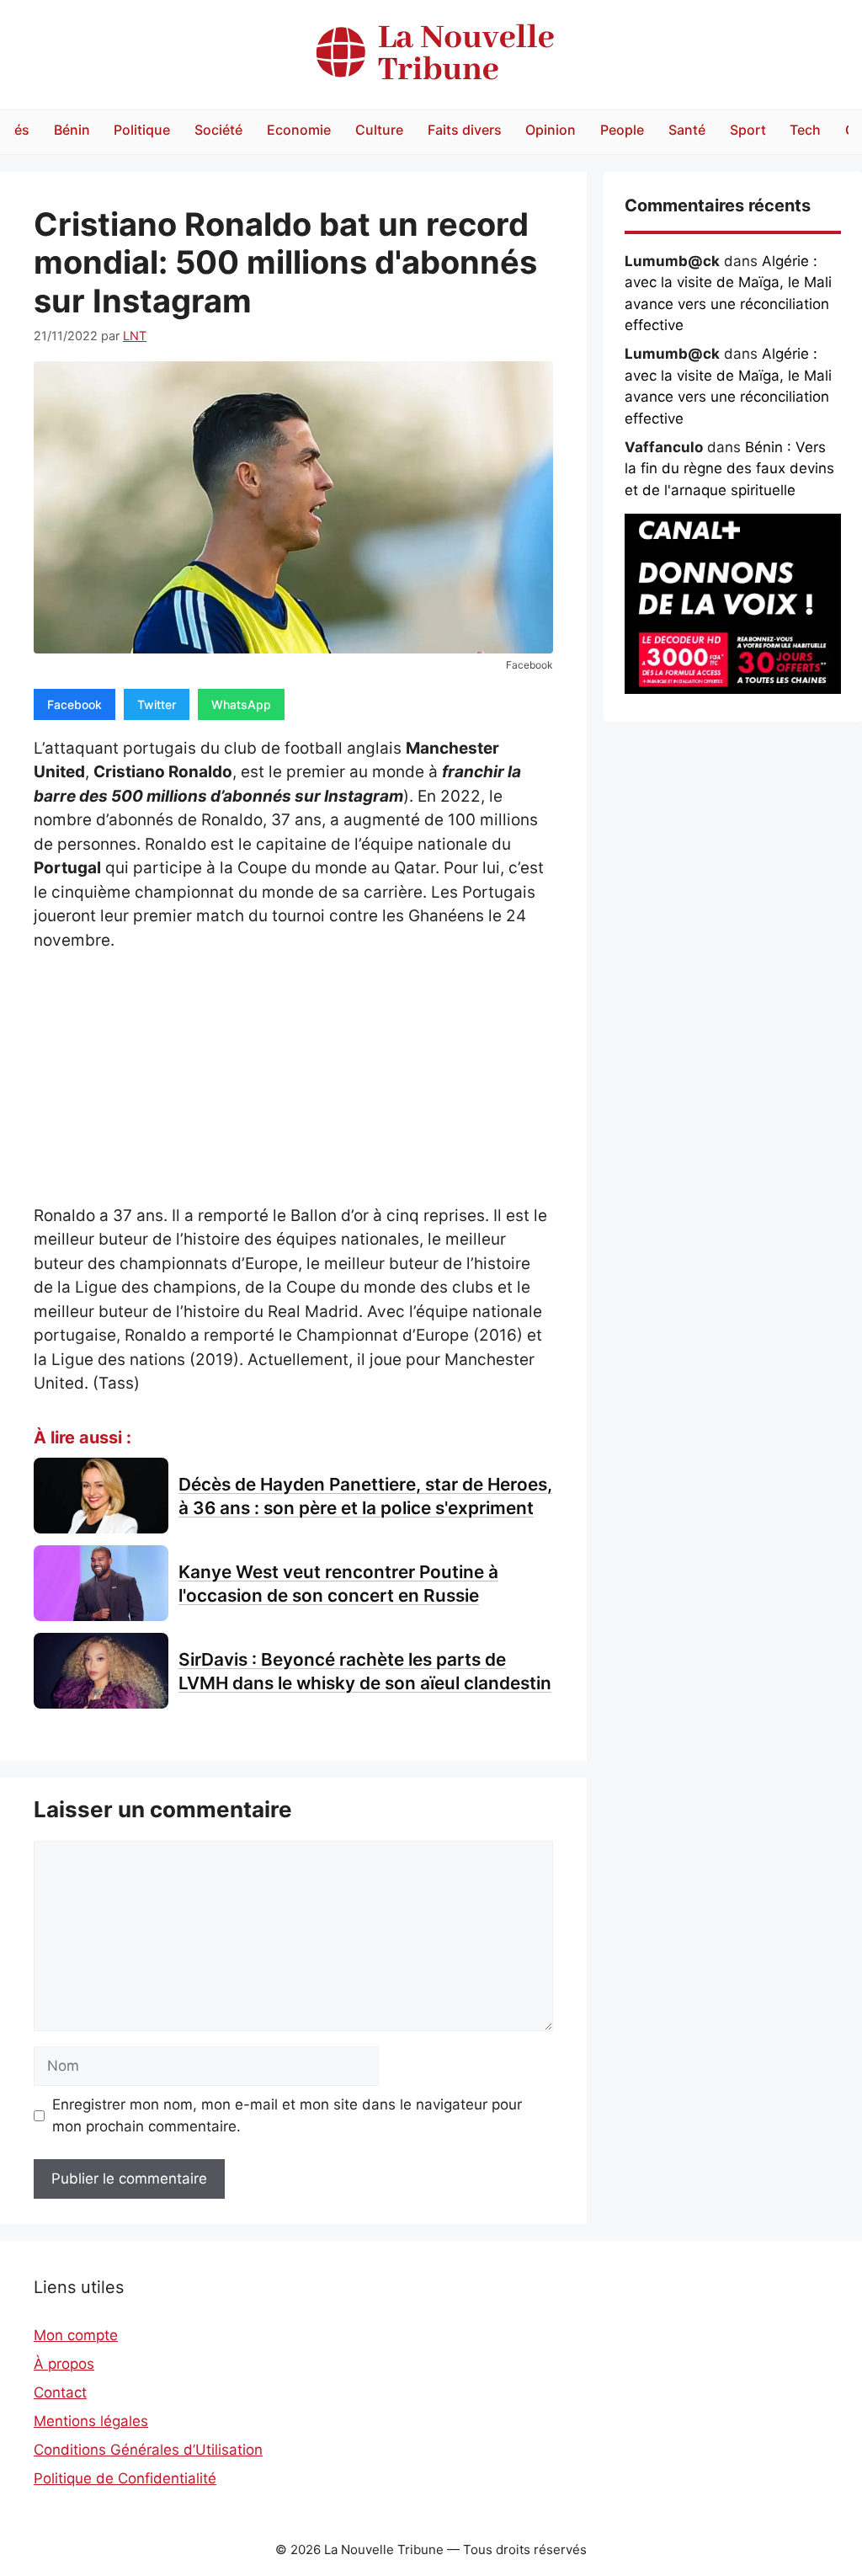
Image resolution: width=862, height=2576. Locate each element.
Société (218, 130)
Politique (142, 130)
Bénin (72, 130)
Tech (805, 130)
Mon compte (76, 2335)
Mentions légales (91, 2421)
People (622, 130)
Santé (687, 130)
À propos (64, 2364)
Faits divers (465, 130)
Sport (748, 130)
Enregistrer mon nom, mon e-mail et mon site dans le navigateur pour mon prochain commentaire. (287, 2115)
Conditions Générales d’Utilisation (148, 2450)
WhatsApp (241, 704)
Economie (299, 130)
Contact (60, 2392)
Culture (379, 130)
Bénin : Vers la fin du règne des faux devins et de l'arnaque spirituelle (729, 469)
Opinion (551, 130)
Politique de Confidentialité (125, 2478)
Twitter (157, 704)
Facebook (74, 704)
